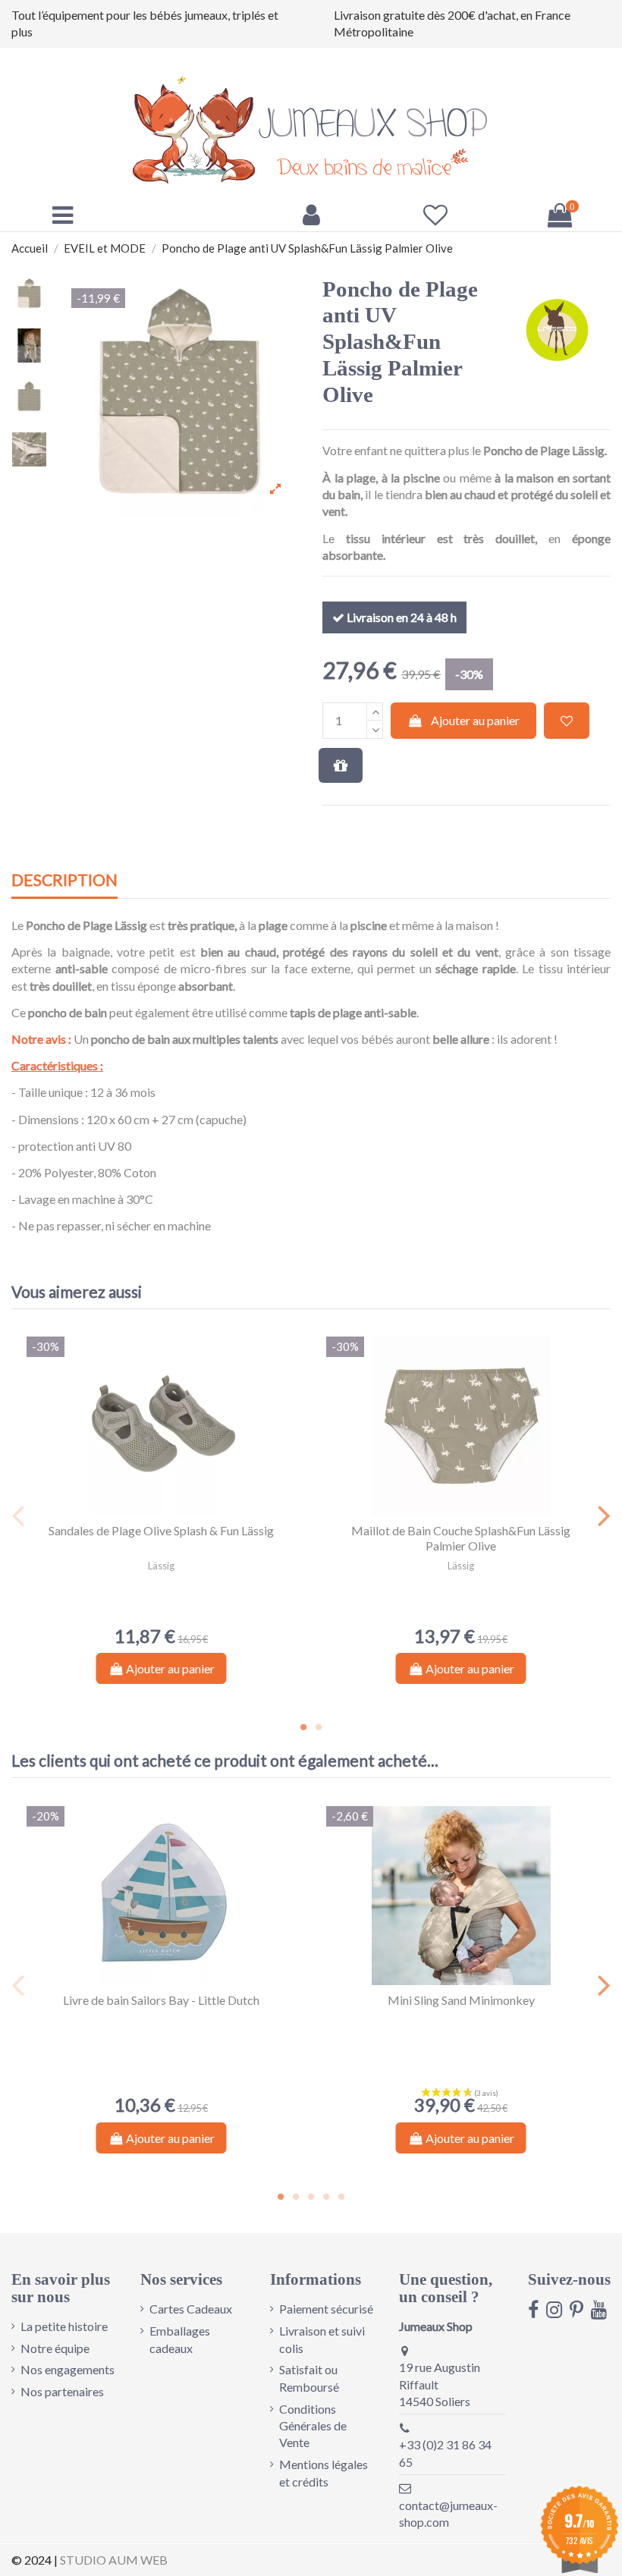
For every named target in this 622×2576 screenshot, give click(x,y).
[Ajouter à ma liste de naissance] (341, 765)
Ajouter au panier (475, 720)
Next (603, 1516)
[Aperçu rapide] (174, 1509)
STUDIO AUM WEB (114, 2560)
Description (64, 880)
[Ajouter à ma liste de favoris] (567, 721)
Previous (19, 1516)
